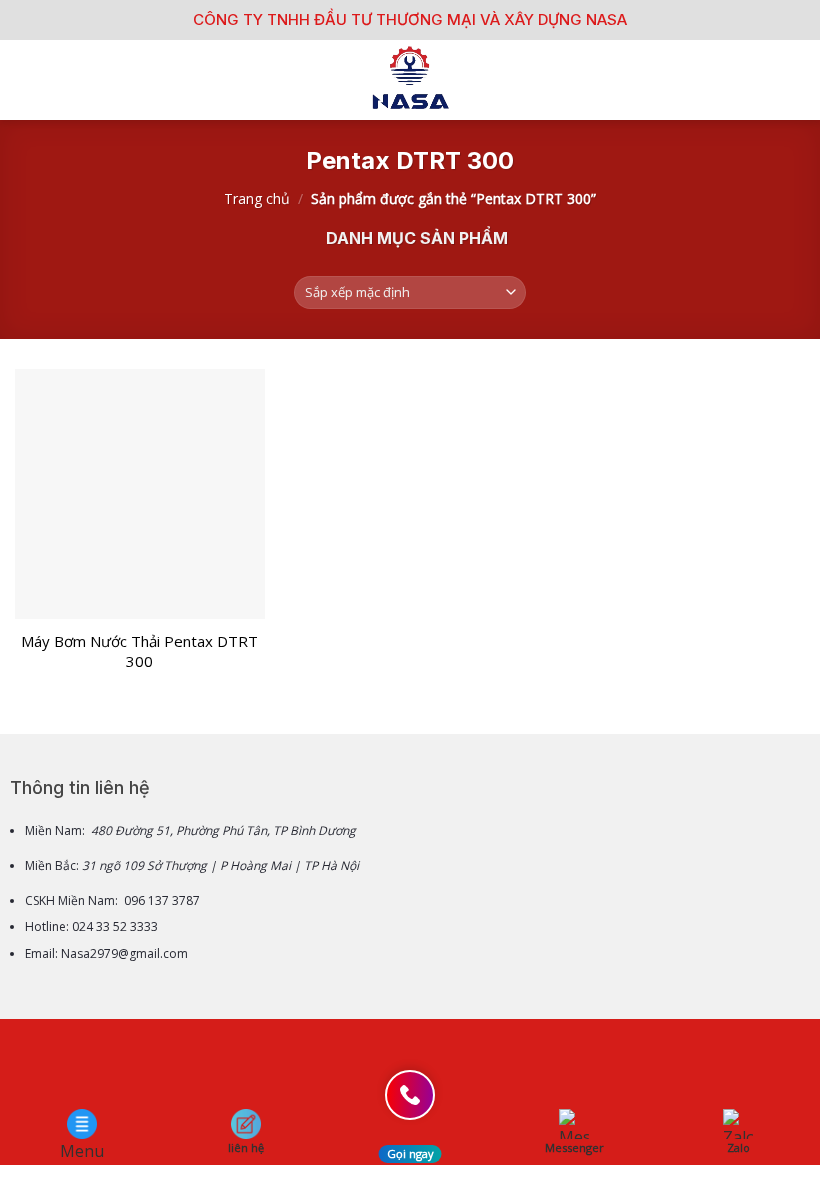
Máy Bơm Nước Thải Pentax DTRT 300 (139, 651)
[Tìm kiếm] (797, 80)
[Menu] (27, 79)
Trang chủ (257, 198)
